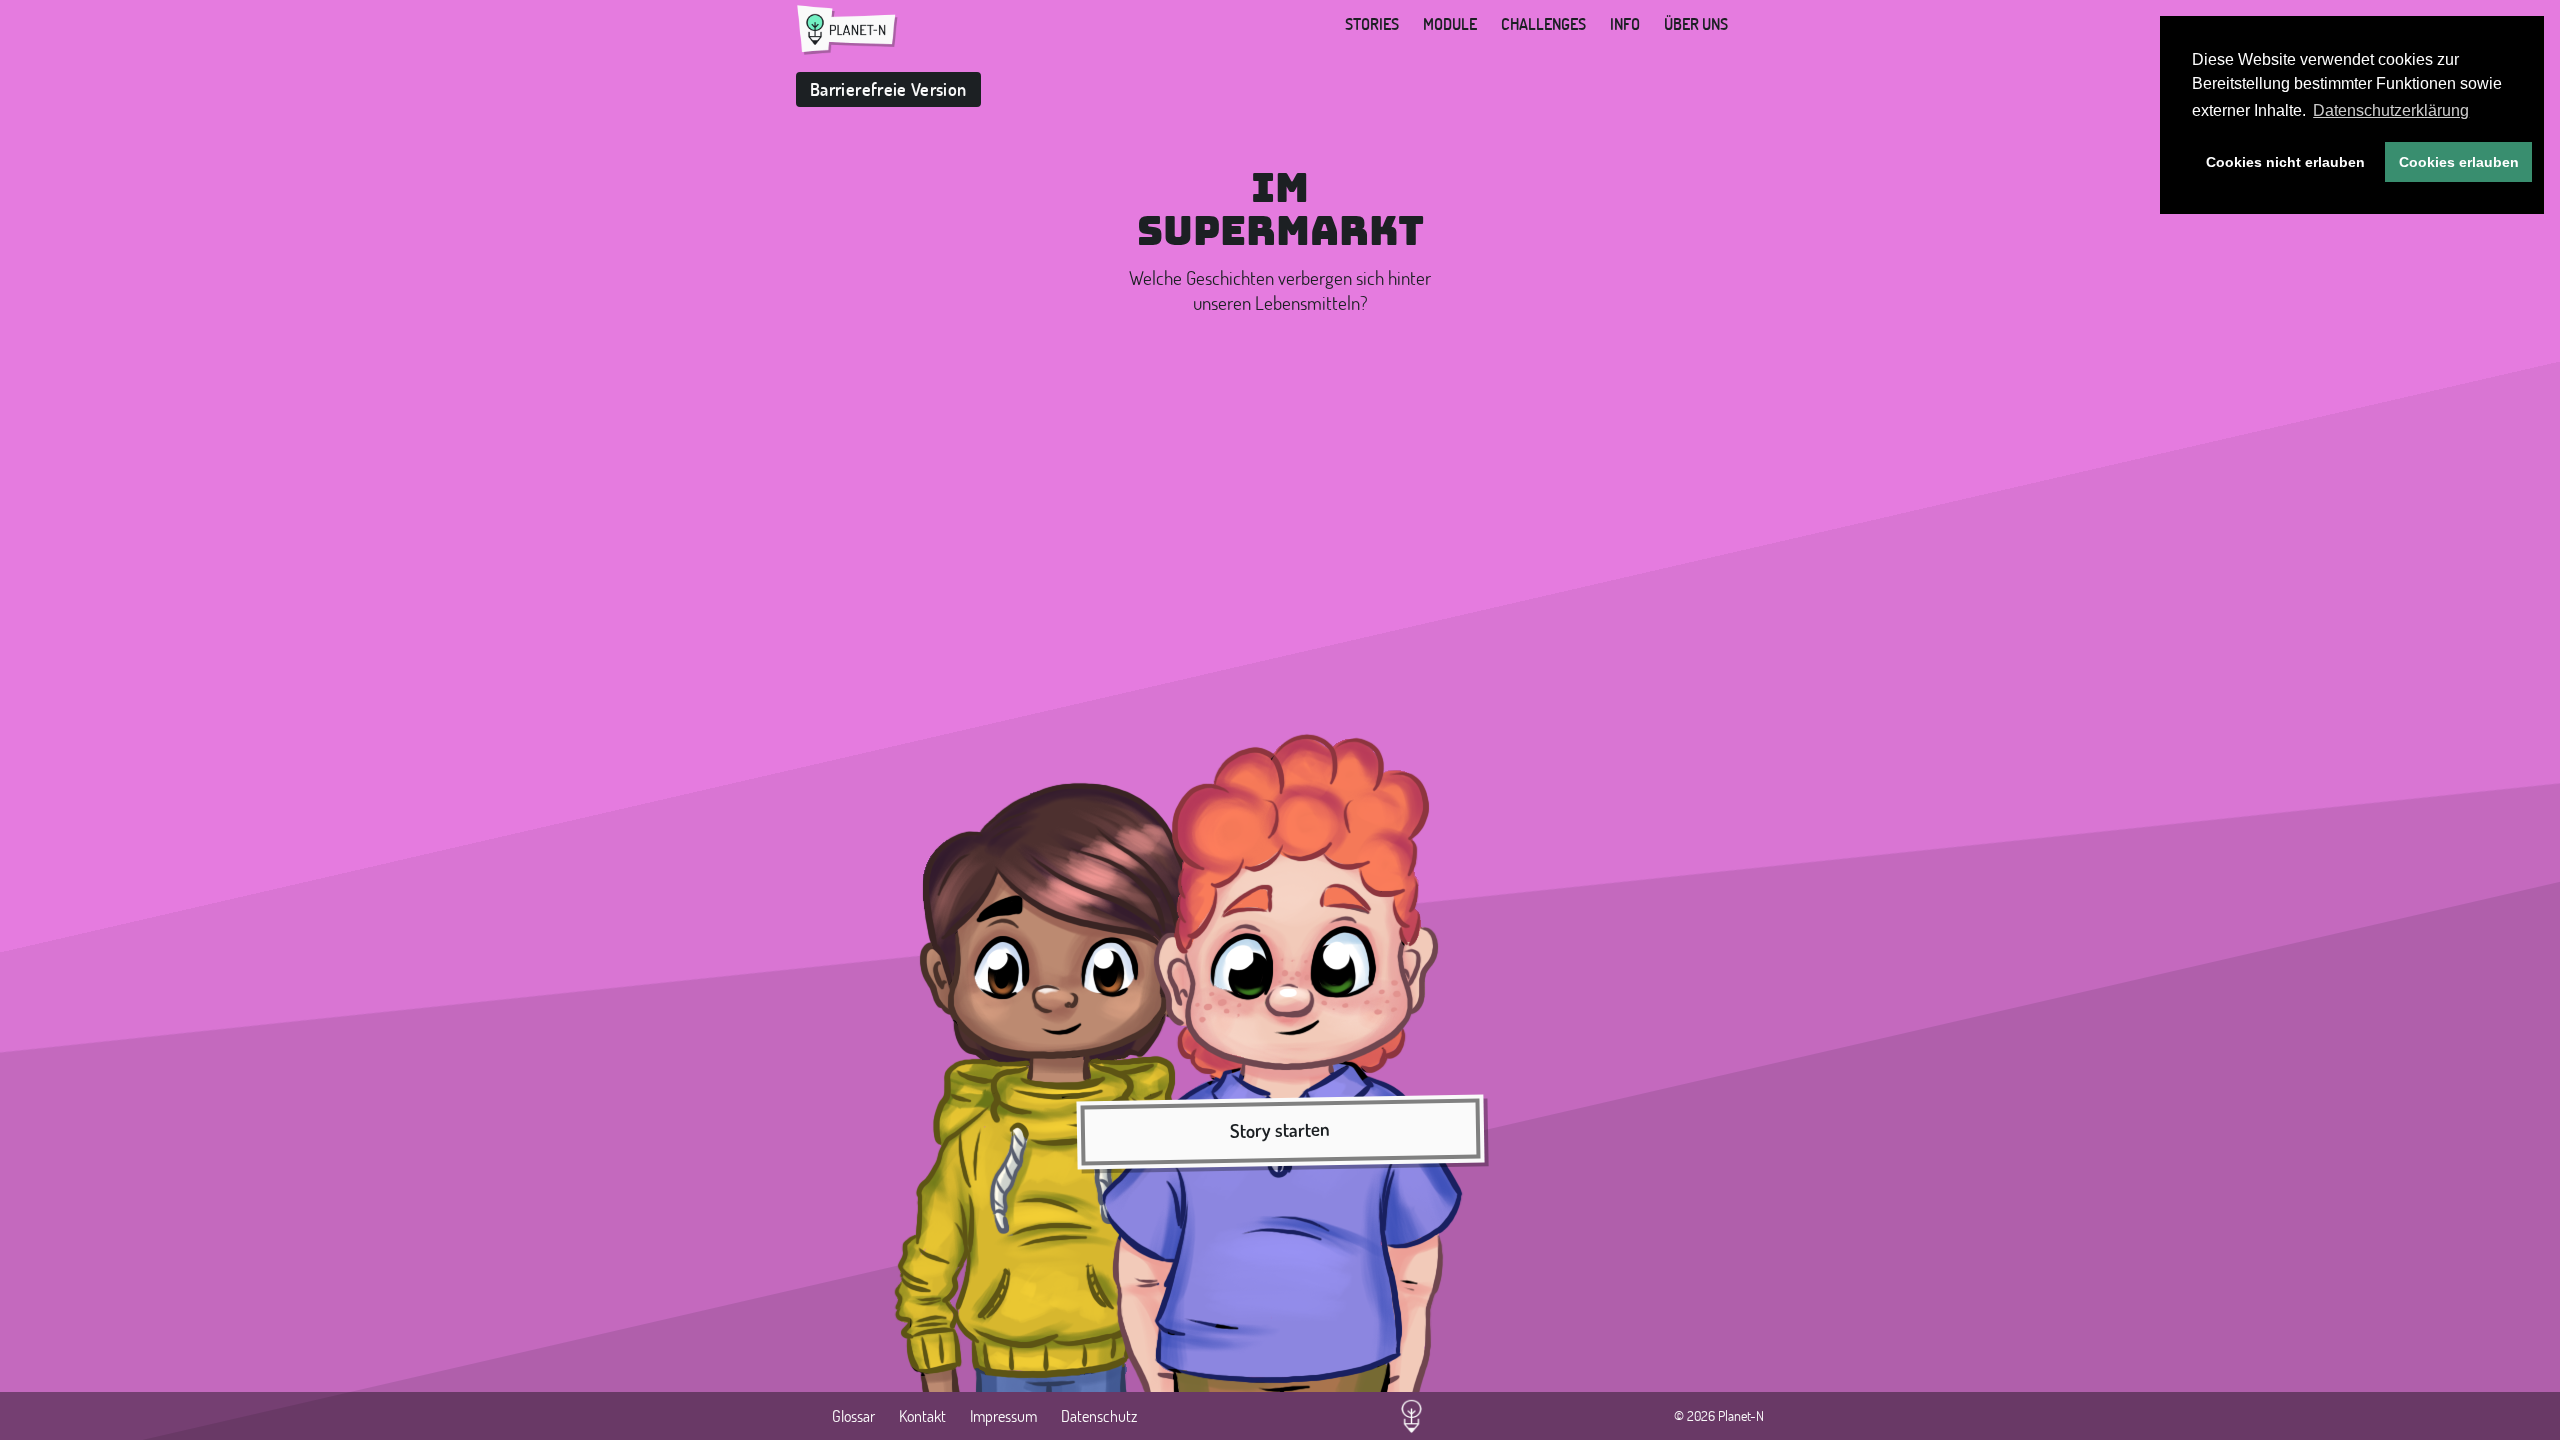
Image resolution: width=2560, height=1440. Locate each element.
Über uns (1696, 24)
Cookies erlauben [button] (2459, 162)
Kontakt (922, 1416)
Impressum (1003, 1416)
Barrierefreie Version (888, 89)
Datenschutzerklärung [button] (2391, 110)
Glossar (853, 1416)
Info (1625, 24)
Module (1450, 24)
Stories (1372, 24)
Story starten (1280, 1130)
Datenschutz (1099, 1416)
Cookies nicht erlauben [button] (2285, 162)
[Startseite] (847, 30)
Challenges (1543, 24)
